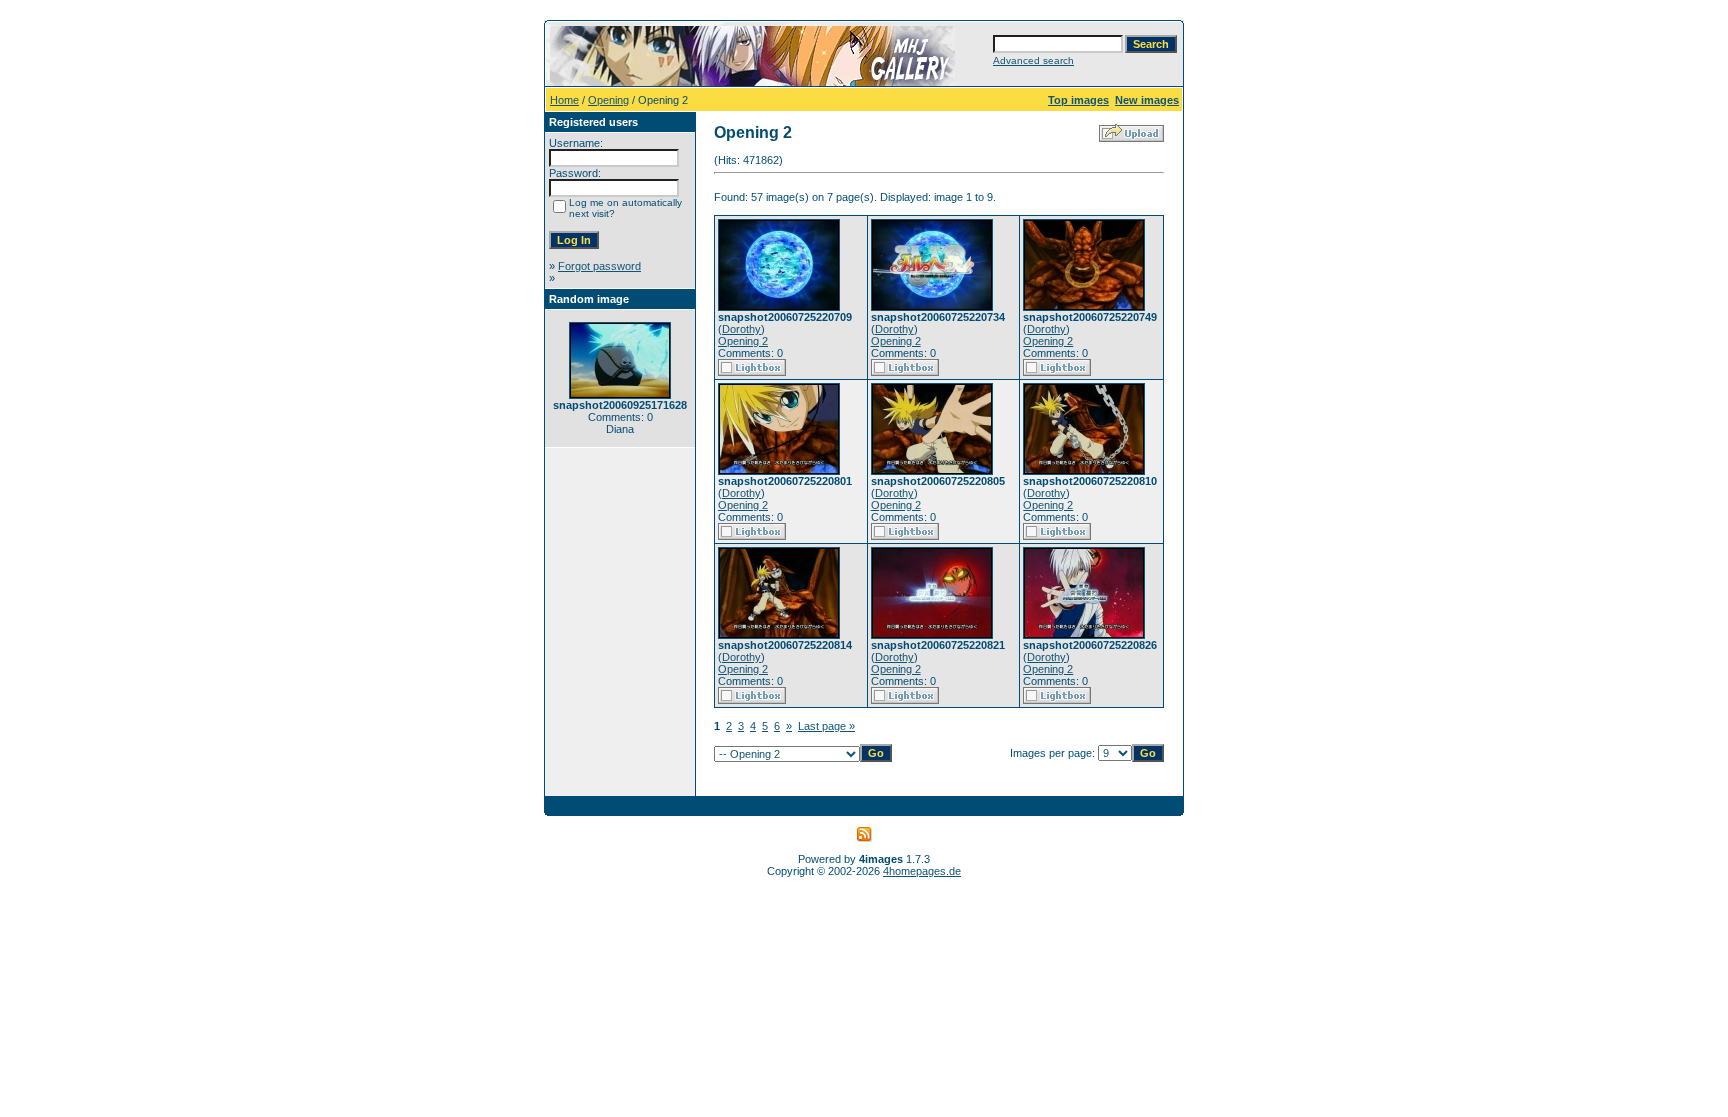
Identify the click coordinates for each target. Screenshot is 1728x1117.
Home (564, 100)
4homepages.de (922, 871)
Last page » (826, 726)
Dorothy (741, 329)
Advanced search (1033, 60)
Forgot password (599, 266)
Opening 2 (743, 341)
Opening (608, 100)
